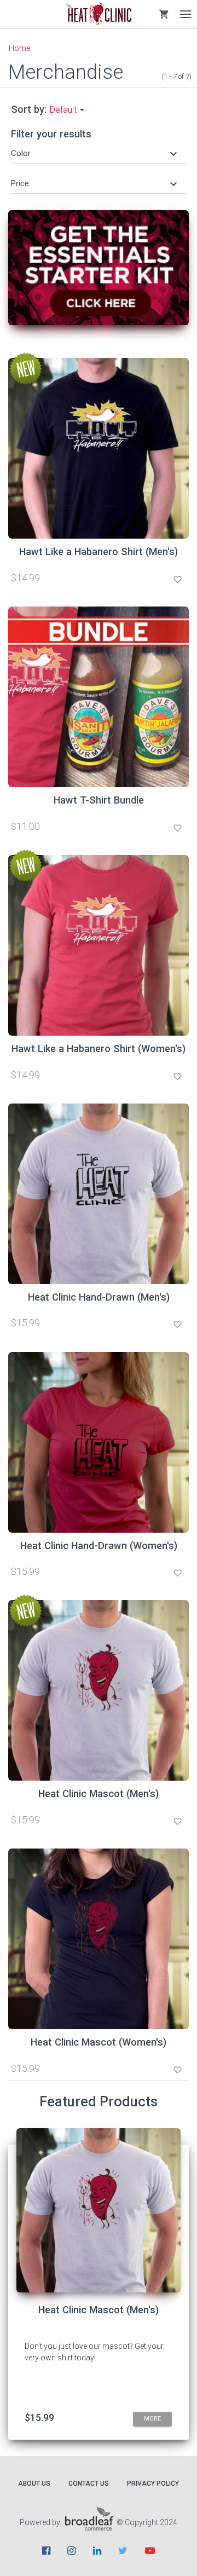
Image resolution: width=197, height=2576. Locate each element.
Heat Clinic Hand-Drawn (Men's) (99, 1297)
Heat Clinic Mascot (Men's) (99, 1794)
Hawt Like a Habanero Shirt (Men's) (99, 551)
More (152, 2419)
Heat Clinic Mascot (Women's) (99, 2042)
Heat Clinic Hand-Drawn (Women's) (99, 1546)
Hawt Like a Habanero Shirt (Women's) (99, 1049)
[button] (95, 153)
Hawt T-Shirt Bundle (99, 800)
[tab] (99, 153)
